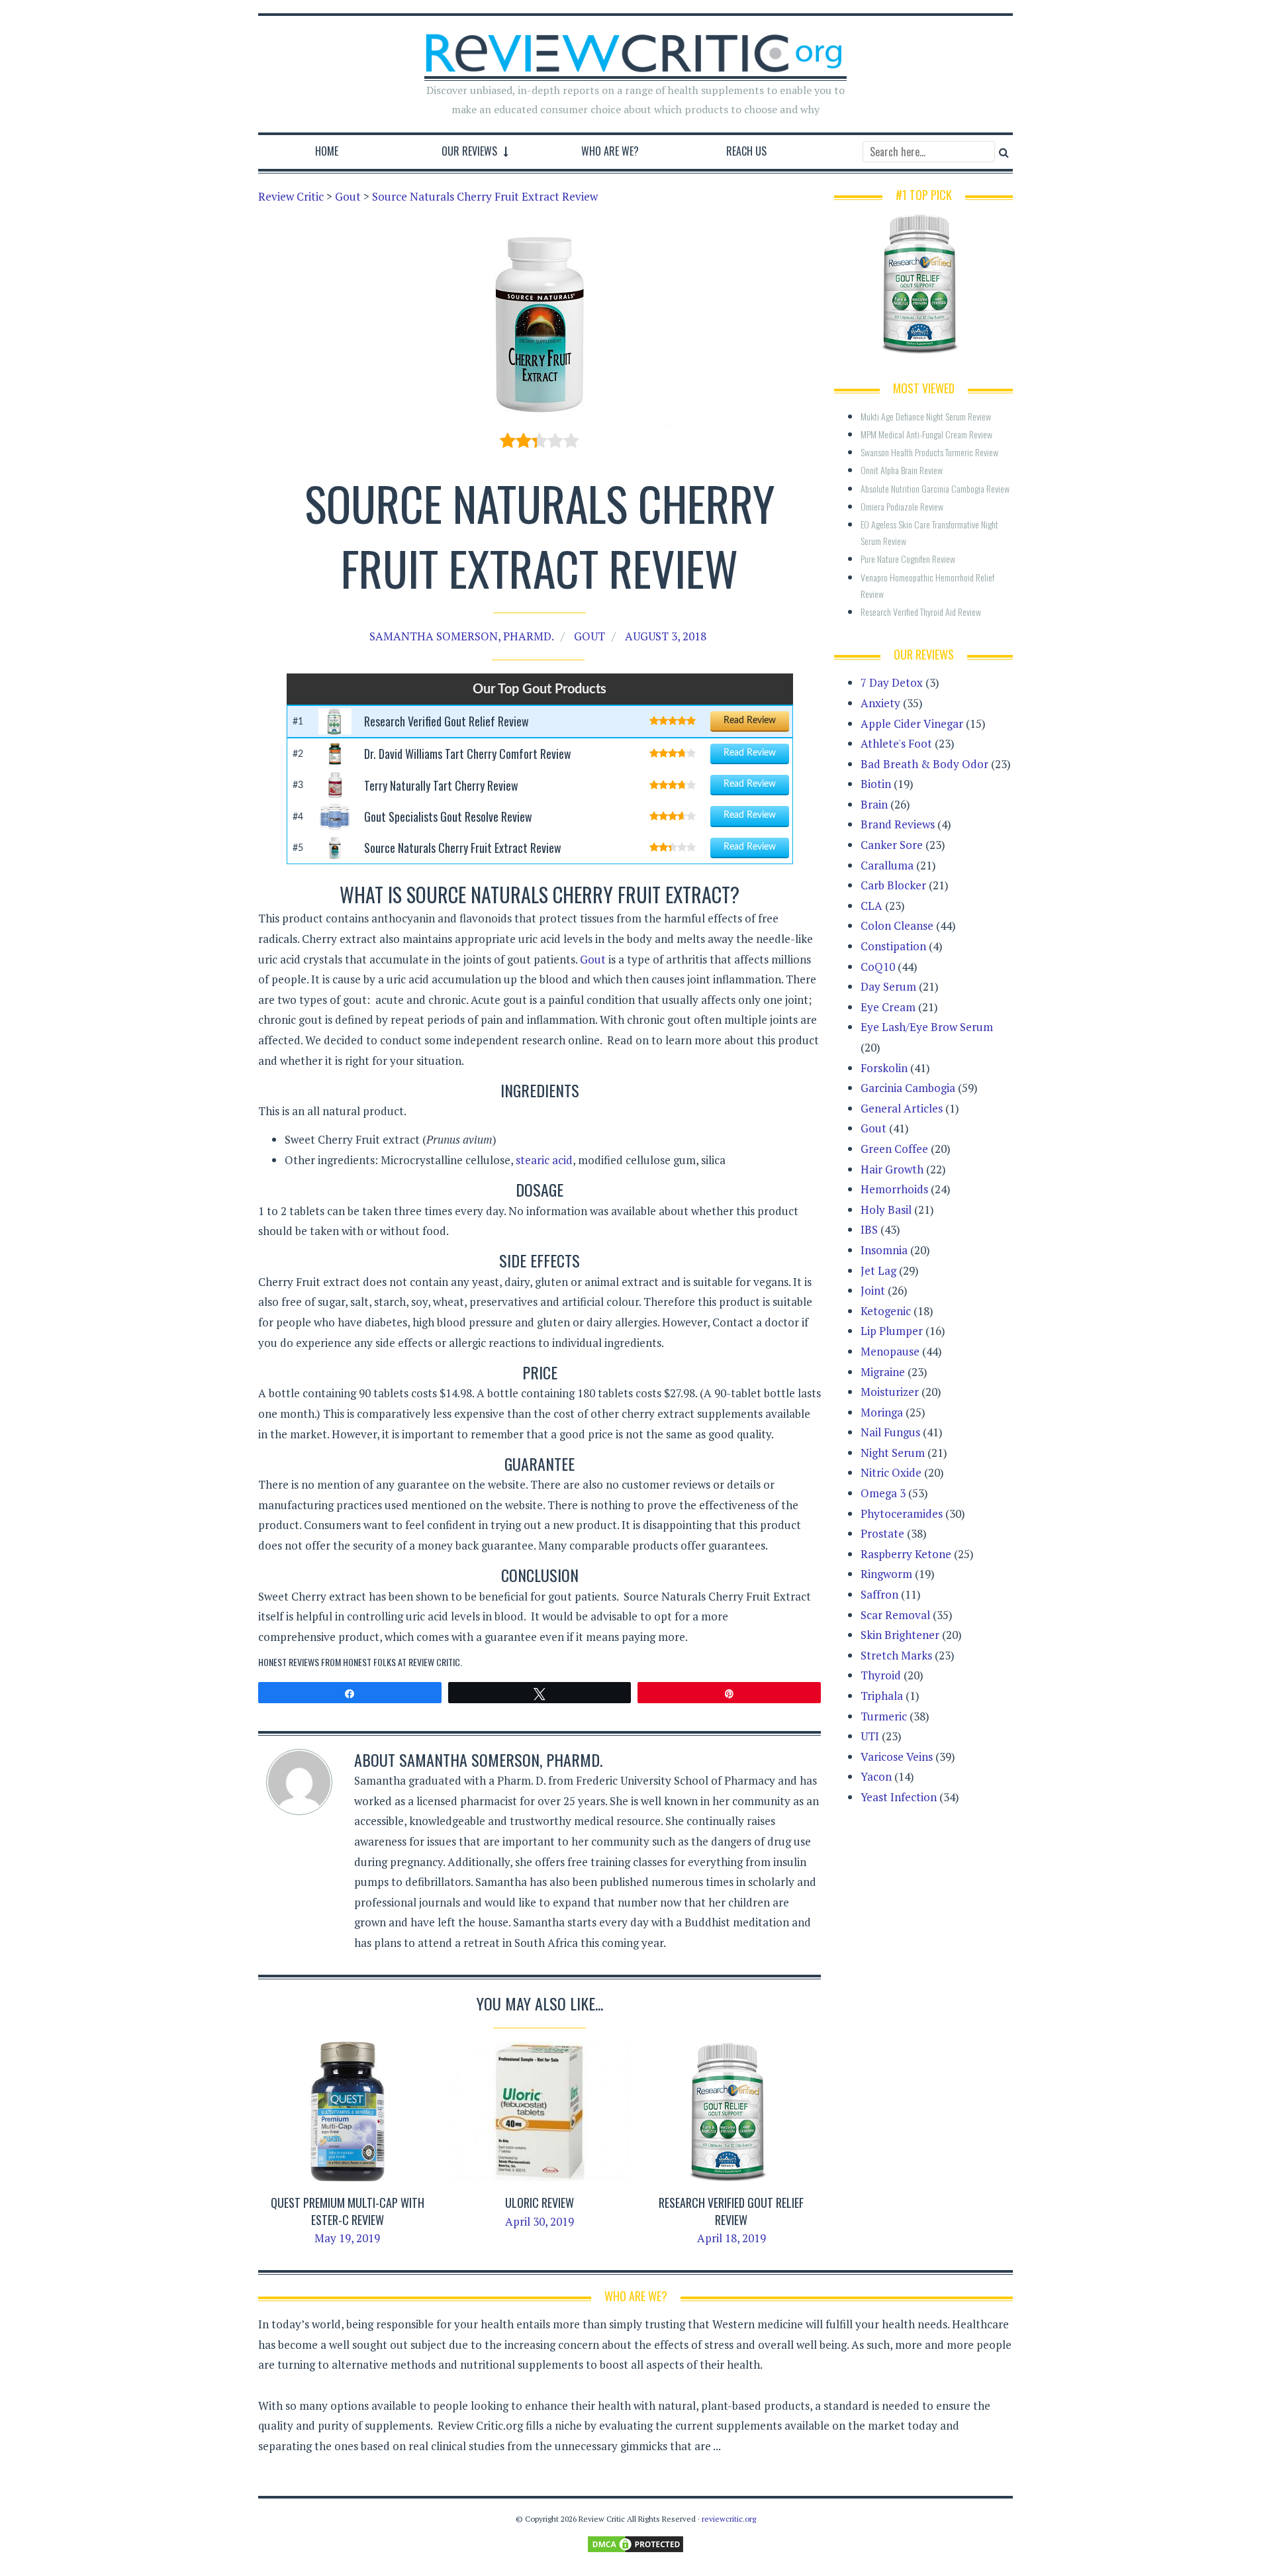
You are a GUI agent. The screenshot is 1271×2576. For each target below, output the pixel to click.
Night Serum (893, 1453)
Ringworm (886, 1574)
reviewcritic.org (729, 2519)
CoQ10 (878, 966)
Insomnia (884, 1250)
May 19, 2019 (347, 2238)
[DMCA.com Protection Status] (635, 2543)
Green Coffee (894, 1149)
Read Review (750, 720)
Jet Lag (878, 1270)
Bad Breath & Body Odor (924, 764)
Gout (589, 636)
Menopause (890, 1351)
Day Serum (888, 986)
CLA (871, 906)
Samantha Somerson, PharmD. (462, 636)
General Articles (902, 1108)
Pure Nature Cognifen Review (908, 559)
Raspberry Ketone (906, 1554)
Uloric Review (540, 2203)
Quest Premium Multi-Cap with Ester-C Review (348, 2211)
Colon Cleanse (897, 925)
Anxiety (880, 703)
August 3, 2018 (666, 636)
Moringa (882, 1412)
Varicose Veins (897, 1757)
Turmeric (884, 1716)
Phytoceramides (902, 1513)
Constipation (893, 946)
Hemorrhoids (894, 1189)
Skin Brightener (900, 1635)
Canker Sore (892, 845)
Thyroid (881, 1675)
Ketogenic (886, 1311)
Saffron (879, 1594)
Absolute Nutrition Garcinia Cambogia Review (935, 488)
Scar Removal (895, 1615)
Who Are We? (610, 151)
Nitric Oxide (891, 1472)
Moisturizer (890, 1392)
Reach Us (746, 151)
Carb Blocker (893, 885)
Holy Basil (886, 1210)
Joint (873, 1290)
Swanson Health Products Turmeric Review (929, 452)
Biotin (876, 784)
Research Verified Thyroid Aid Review (921, 612)
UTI (870, 1736)
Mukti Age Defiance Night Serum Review (926, 416)
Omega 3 (883, 1493)
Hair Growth (892, 1169)
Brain (874, 804)
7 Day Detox (892, 682)
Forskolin (884, 1068)
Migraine (883, 1372)
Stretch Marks (896, 1655)
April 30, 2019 (540, 2221)
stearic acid (544, 1160)
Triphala (882, 1696)
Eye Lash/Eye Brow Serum (927, 1027)
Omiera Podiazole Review (902, 506)
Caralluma (887, 865)
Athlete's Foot (896, 743)
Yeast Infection (899, 1797)
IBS (869, 1229)
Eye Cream (888, 1007)
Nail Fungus (890, 1432)
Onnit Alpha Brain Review (902, 470)
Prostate (882, 1533)
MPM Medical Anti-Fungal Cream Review (926, 434)
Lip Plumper (892, 1331)
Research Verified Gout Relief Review (731, 2211)
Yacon (876, 1776)
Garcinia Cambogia (908, 1088)
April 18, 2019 (731, 2238)
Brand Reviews (898, 824)
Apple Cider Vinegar (912, 723)
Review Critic (434, 1662)
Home (327, 151)
